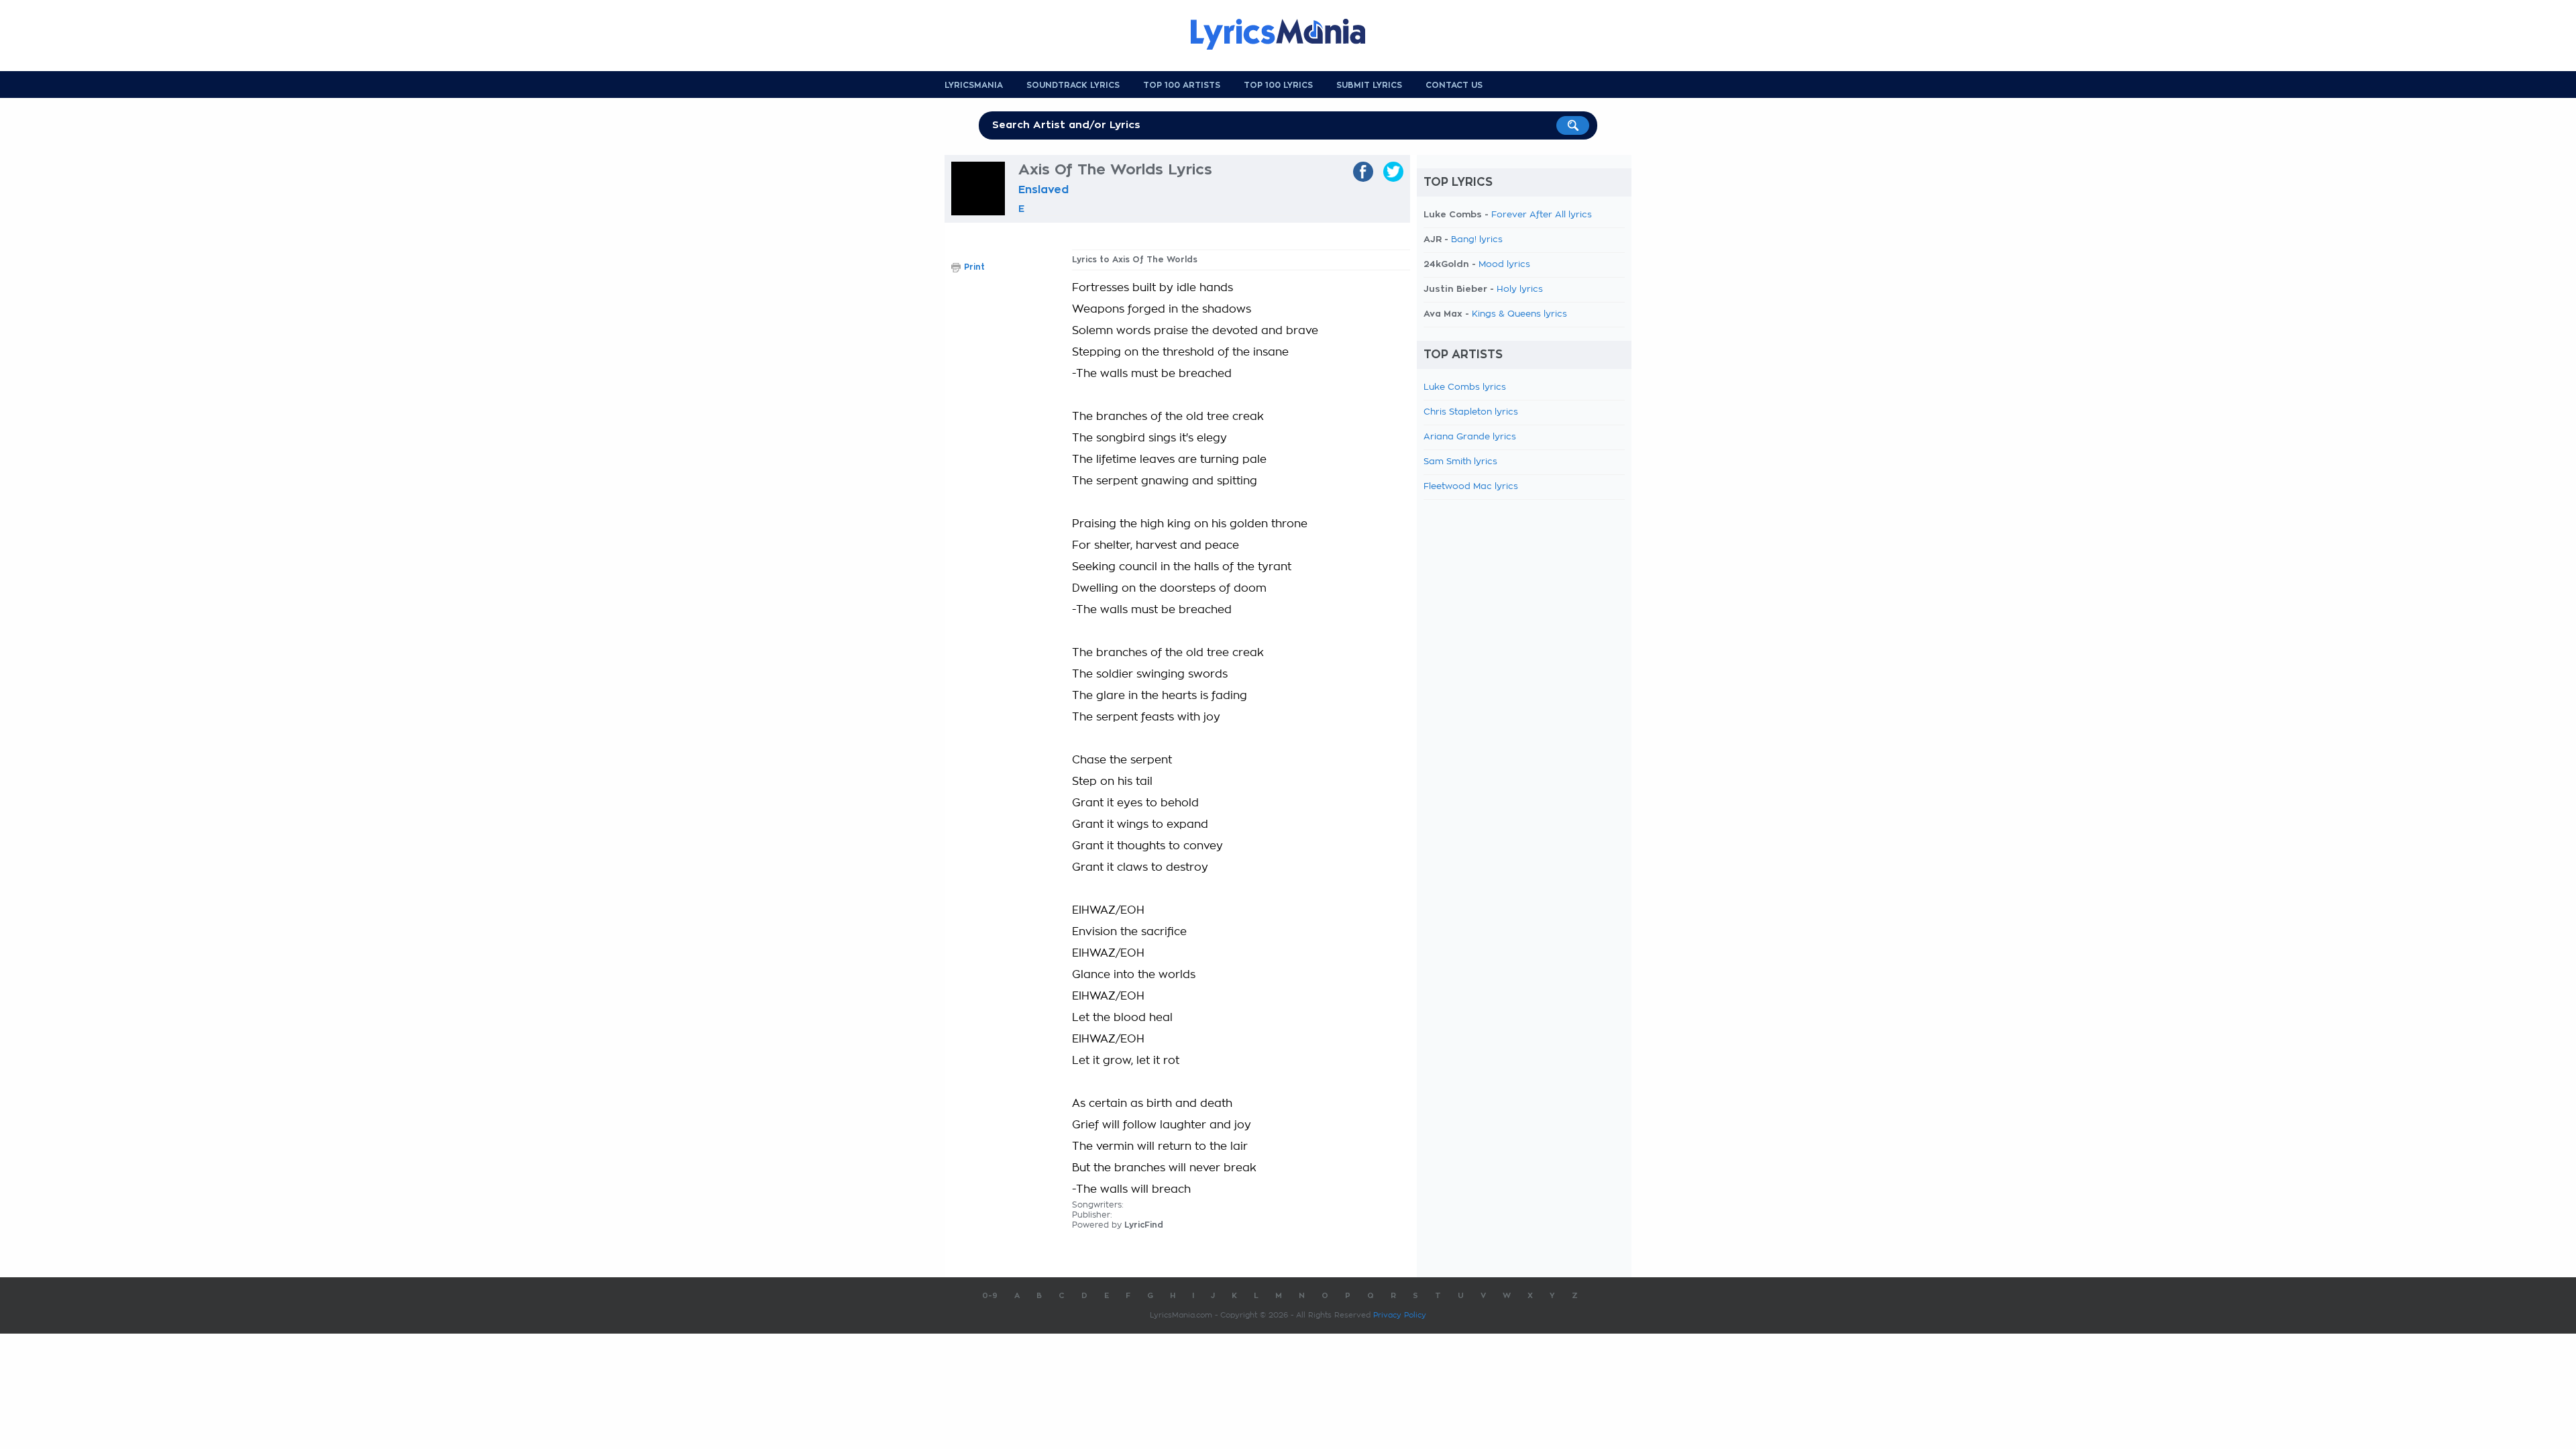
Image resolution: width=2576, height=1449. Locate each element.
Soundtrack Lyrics (1073, 85)
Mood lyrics (1504, 265)
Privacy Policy (1400, 1315)
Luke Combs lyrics (1465, 387)
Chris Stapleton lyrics (1471, 412)
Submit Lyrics (1369, 85)
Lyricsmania (974, 85)
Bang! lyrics (1477, 240)
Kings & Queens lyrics (1519, 314)
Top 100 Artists (1182, 85)
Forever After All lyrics (1542, 215)
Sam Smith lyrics (1460, 462)
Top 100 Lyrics (1278, 85)
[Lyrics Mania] (1288, 34)
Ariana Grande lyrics (1470, 437)
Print (974, 267)
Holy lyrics (1520, 289)
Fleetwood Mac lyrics (1471, 487)
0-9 (990, 1296)
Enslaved (1043, 190)
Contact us (1454, 85)
